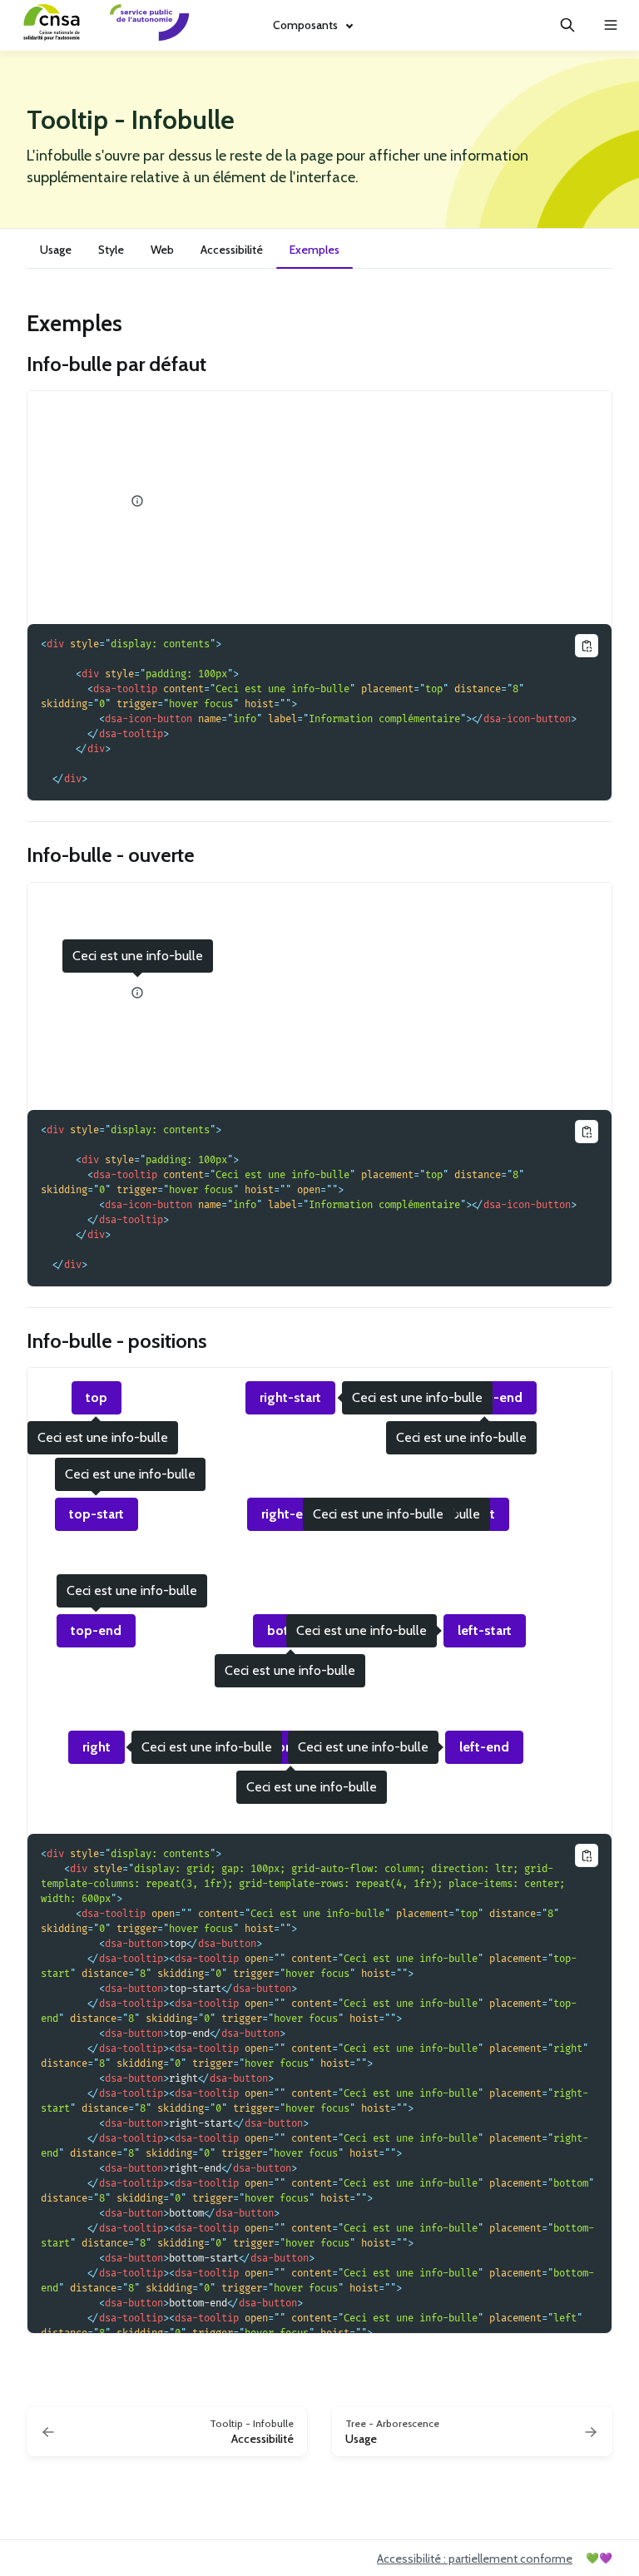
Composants (305, 25)
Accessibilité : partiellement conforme (475, 2559)
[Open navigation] (611, 25)
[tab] (56, 252)
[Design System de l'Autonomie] (145, 25)
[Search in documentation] (567, 25)
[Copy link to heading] (18, 322)
